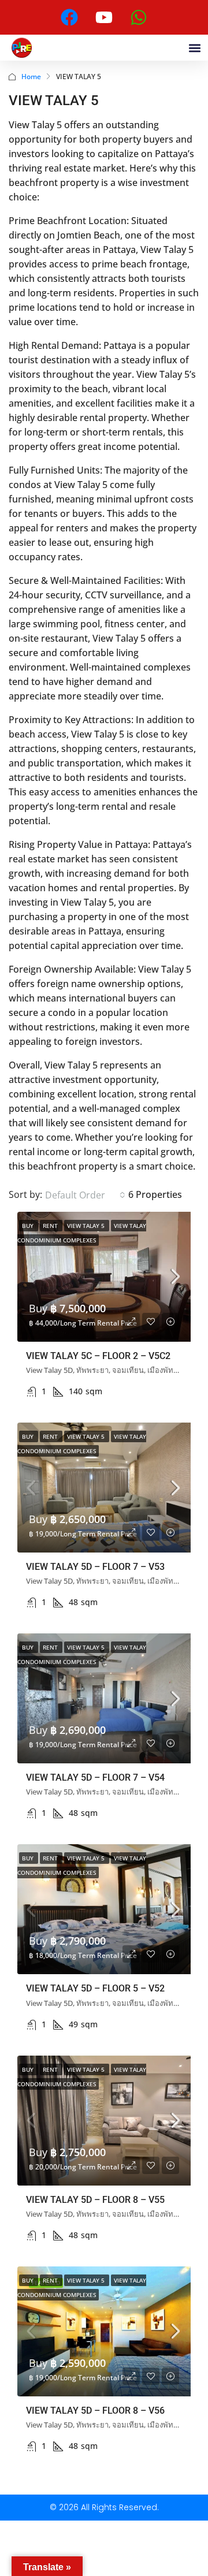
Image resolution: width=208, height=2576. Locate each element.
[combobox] (85, 1195)
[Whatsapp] (139, 17)
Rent (51, 1226)
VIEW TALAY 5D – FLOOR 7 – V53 (95, 1567)
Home (31, 77)
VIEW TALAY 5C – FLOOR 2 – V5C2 (98, 1356)
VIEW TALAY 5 (87, 1226)
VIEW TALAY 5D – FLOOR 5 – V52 (95, 1988)
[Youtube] (104, 17)
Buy (29, 1226)
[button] (194, 48)
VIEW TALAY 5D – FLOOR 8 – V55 (95, 2200)
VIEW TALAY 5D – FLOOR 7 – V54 (95, 1777)
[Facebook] (69, 17)
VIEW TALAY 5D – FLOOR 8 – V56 (95, 2411)
